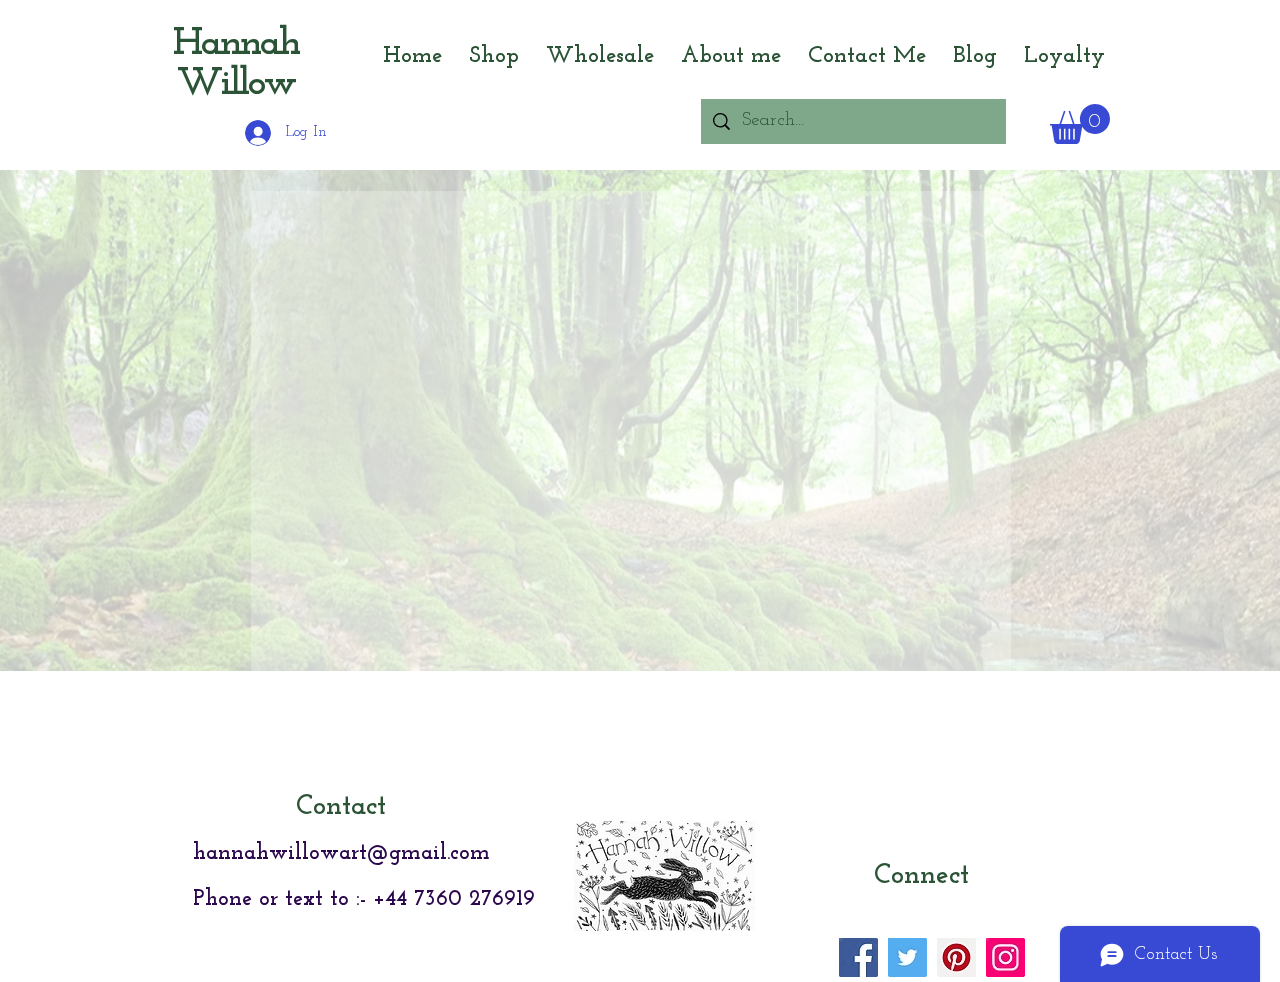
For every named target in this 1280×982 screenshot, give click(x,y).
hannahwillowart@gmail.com (341, 853)
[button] (1080, 124)
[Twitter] (907, 957)
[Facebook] (858, 957)
